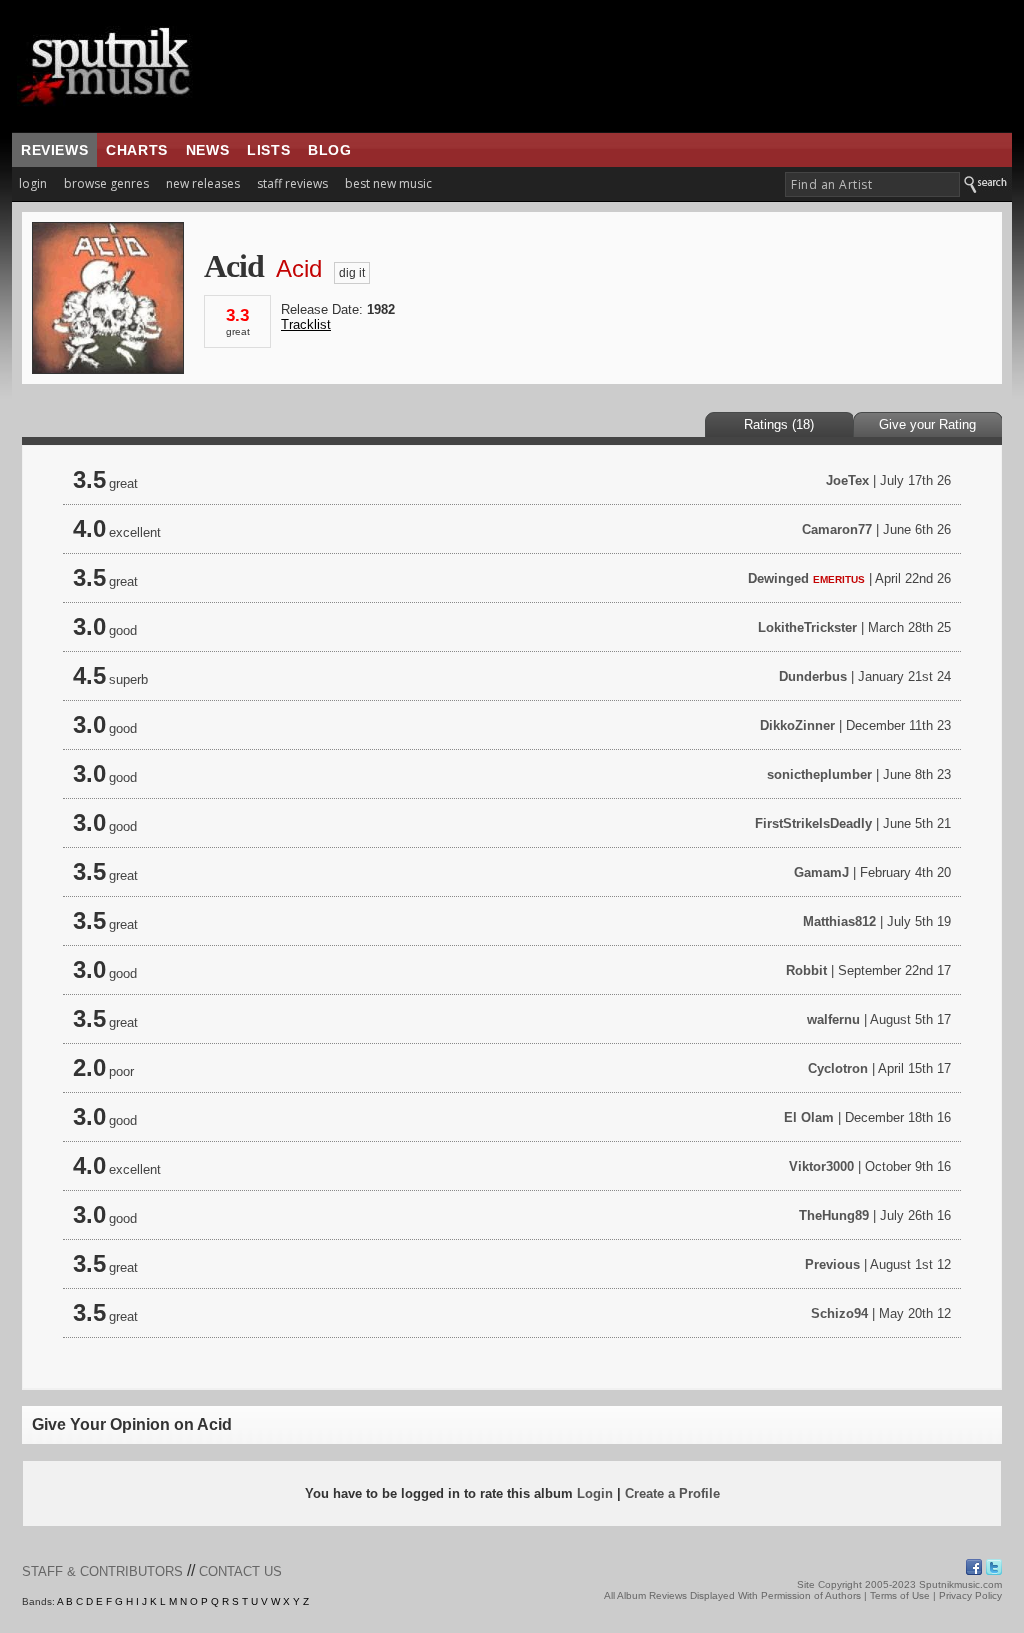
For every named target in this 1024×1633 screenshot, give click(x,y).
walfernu (833, 1019)
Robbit (806, 970)
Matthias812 (839, 921)
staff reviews (292, 183)
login (33, 183)
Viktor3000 (821, 1166)
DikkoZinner (797, 725)
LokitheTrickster (807, 627)
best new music (388, 183)
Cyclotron (838, 1068)
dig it (352, 273)
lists (268, 150)
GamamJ (821, 872)
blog (329, 150)
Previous (832, 1264)
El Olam (809, 1117)
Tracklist (306, 324)
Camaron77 (837, 529)
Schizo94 (839, 1313)
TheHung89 (834, 1215)
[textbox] (872, 184)
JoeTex (847, 480)
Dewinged (778, 578)
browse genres (106, 183)
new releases (203, 183)
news (207, 150)
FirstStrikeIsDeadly (813, 823)
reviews (54, 150)
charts (137, 150)
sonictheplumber (819, 774)
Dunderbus (813, 676)
